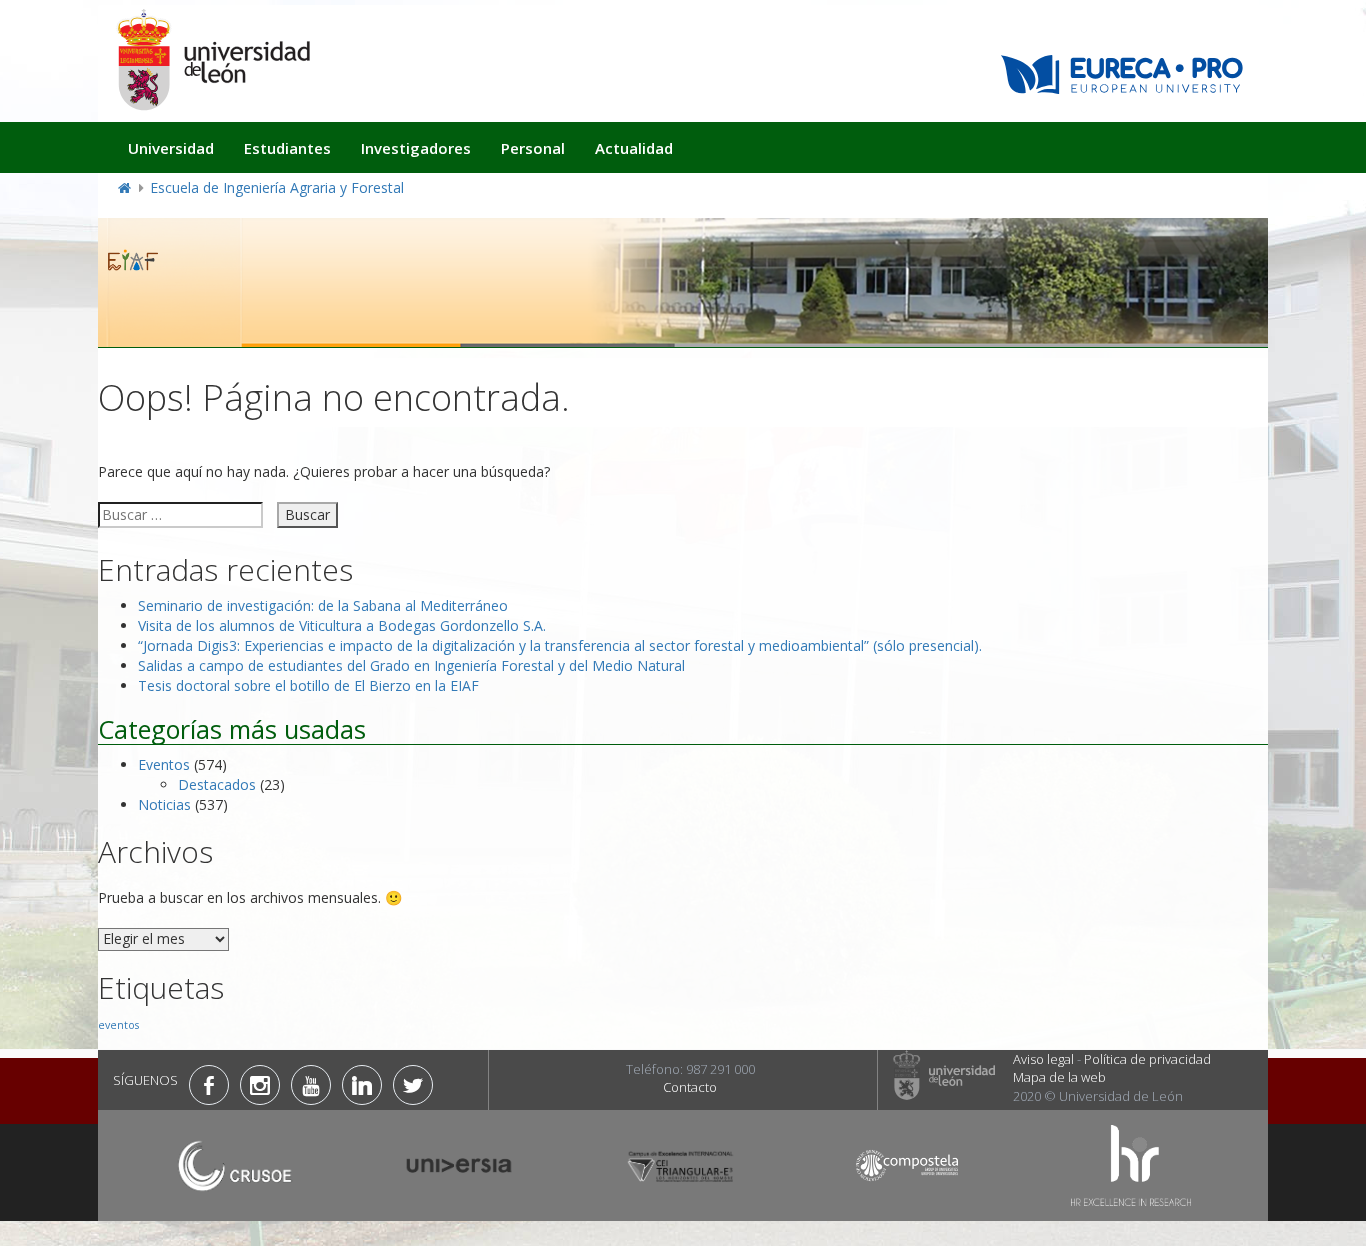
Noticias (164, 804)
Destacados (217, 784)
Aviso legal (1043, 1059)
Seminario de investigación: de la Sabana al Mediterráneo (323, 605)
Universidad (171, 148)
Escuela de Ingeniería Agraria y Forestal (277, 187)
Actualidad (634, 148)
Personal (533, 148)
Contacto (690, 1087)
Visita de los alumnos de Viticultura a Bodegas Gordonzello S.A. (342, 625)
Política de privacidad (1147, 1059)
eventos (118, 1025)
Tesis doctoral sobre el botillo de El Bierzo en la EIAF (308, 685)
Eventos (164, 764)
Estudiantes (287, 148)
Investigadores (416, 148)
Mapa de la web (1059, 1077)
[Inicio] (213, 59)
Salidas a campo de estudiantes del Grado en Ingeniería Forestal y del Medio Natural (411, 665)
